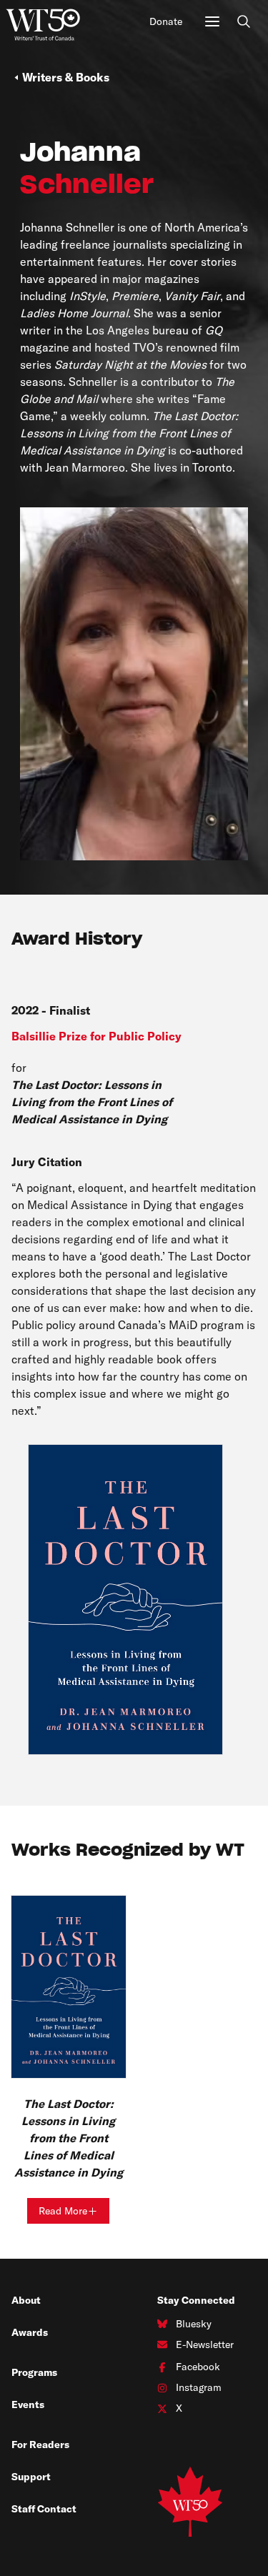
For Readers (40, 2445)
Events (28, 2405)
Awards (30, 2332)
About (26, 2300)
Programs (34, 2372)
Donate (166, 21)
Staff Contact (44, 2509)
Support (31, 2477)
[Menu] (212, 21)
